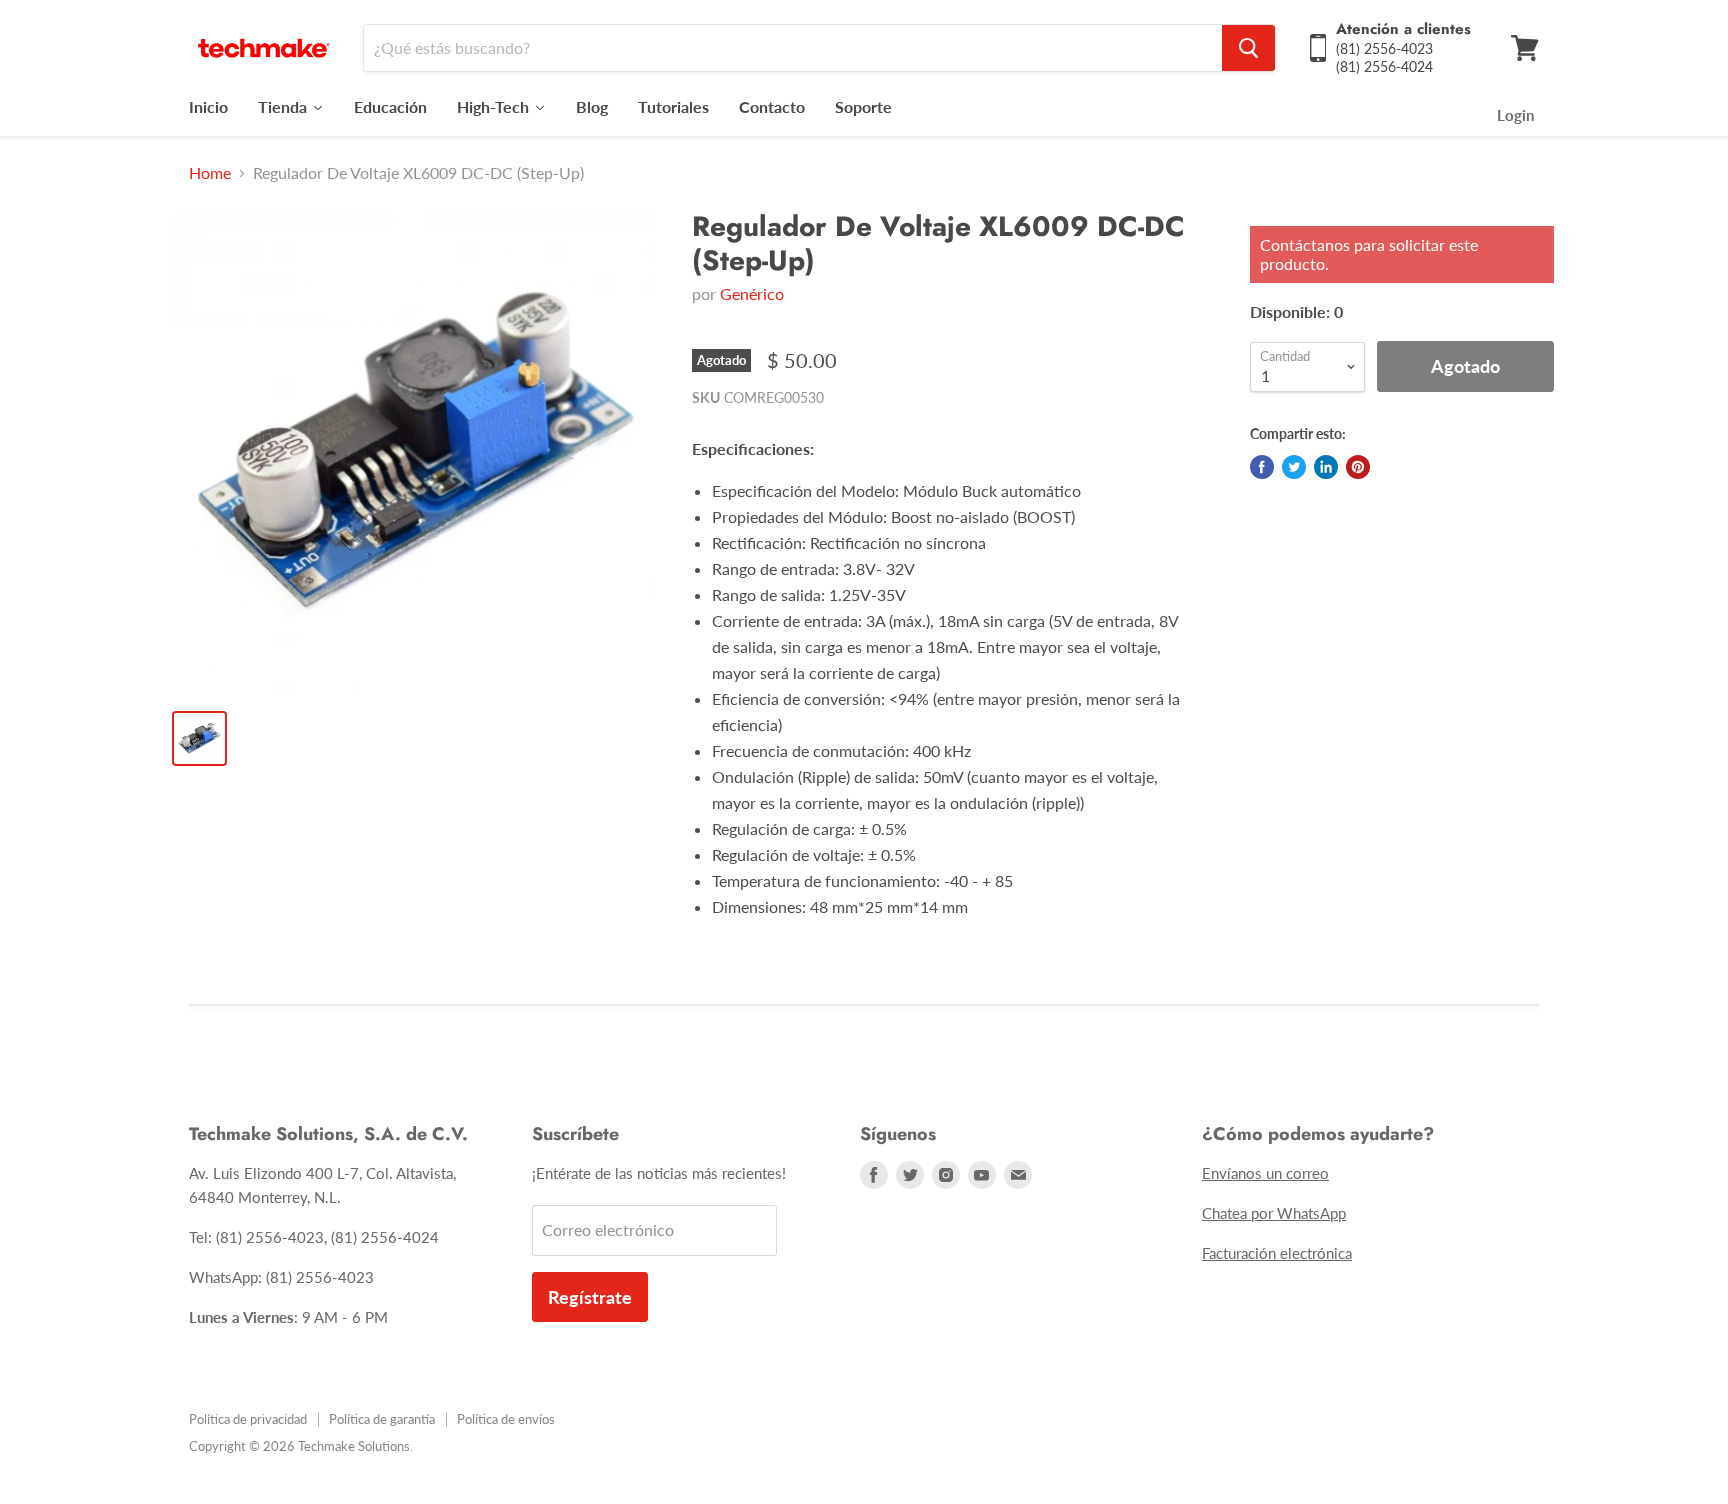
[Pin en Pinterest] (1358, 467)
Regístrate (590, 1297)
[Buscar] (1248, 48)
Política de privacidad (248, 1419)
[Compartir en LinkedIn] (1326, 467)
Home (210, 173)
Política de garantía (382, 1419)
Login (1515, 115)
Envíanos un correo (1265, 1173)
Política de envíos (506, 1419)
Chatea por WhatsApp (1274, 1213)
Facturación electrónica (1277, 1253)
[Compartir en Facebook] (1262, 467)
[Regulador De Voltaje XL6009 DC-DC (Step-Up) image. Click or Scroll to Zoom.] (415, 451)
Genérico (752, 293)
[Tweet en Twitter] (1294, 467)
